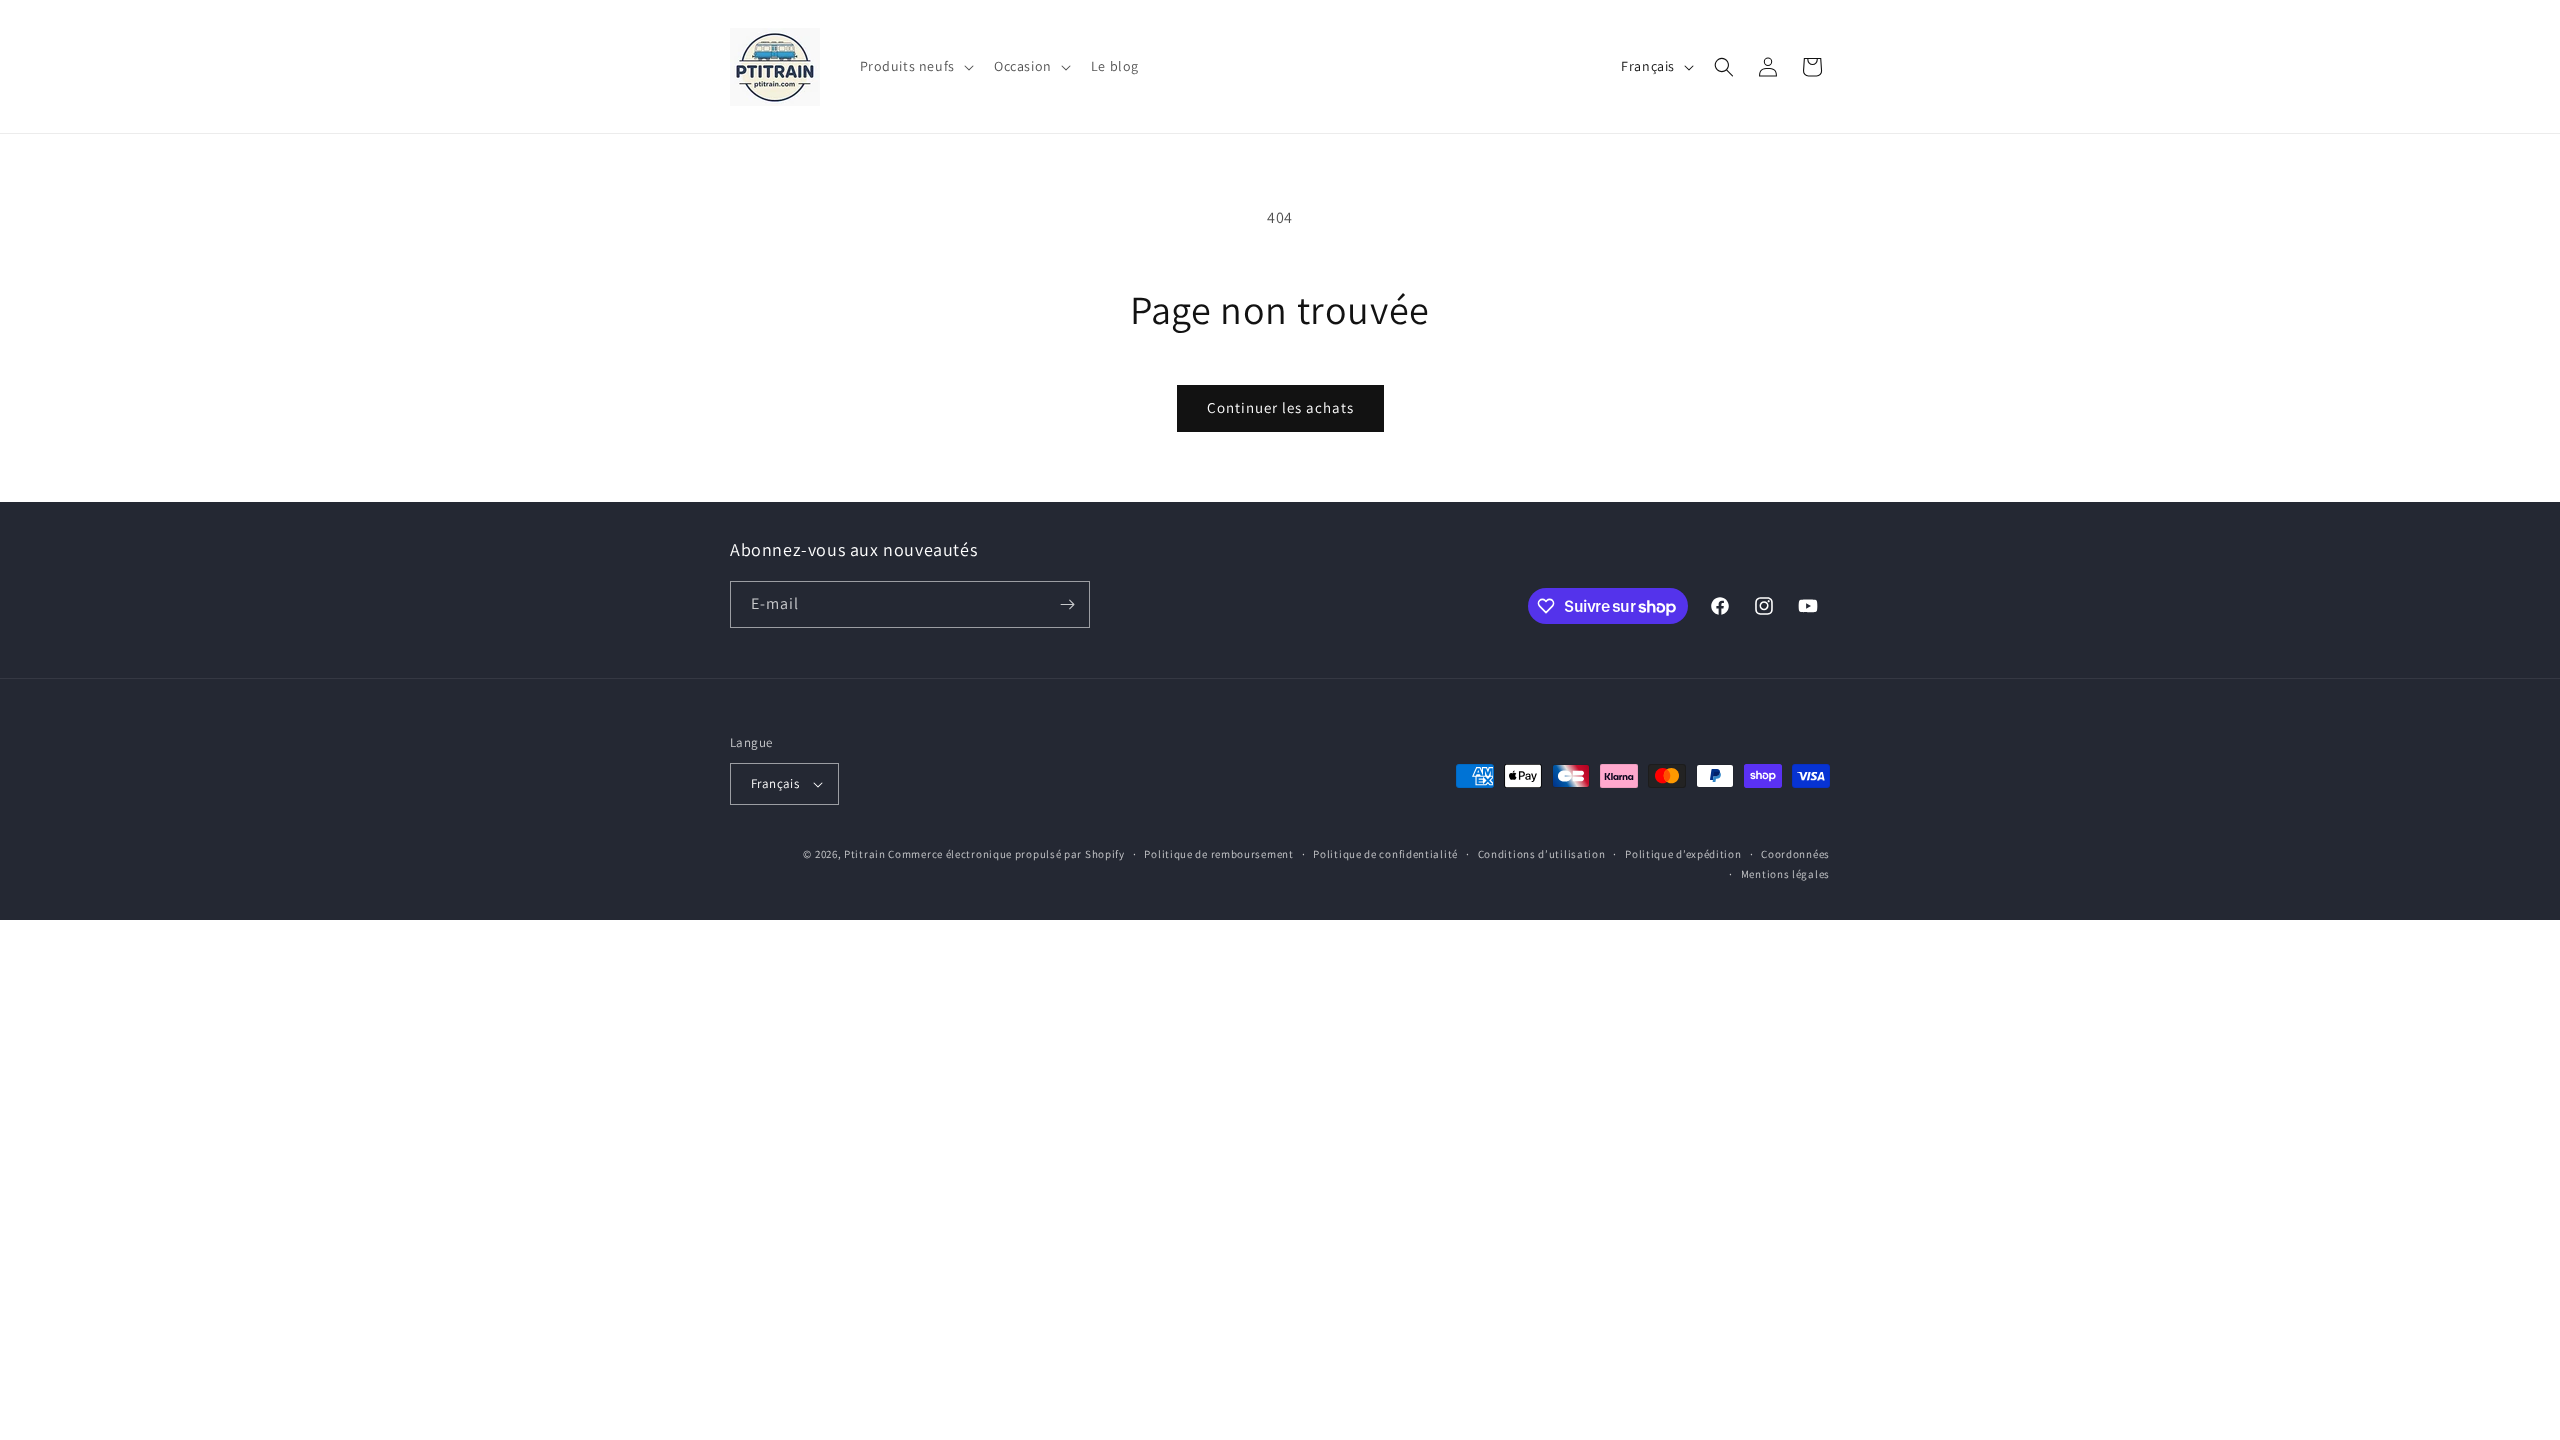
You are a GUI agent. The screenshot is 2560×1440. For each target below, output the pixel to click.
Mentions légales (1785, 874)
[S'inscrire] (1067, 604)
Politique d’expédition (1683, 854)
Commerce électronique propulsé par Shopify (1006, 854)
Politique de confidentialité (1385, 854)
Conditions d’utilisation (1542, 854)
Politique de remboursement (1218, 854)
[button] (915, 66)
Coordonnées (1795, 854)
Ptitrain (865, 854)
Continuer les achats (1280, 407)
